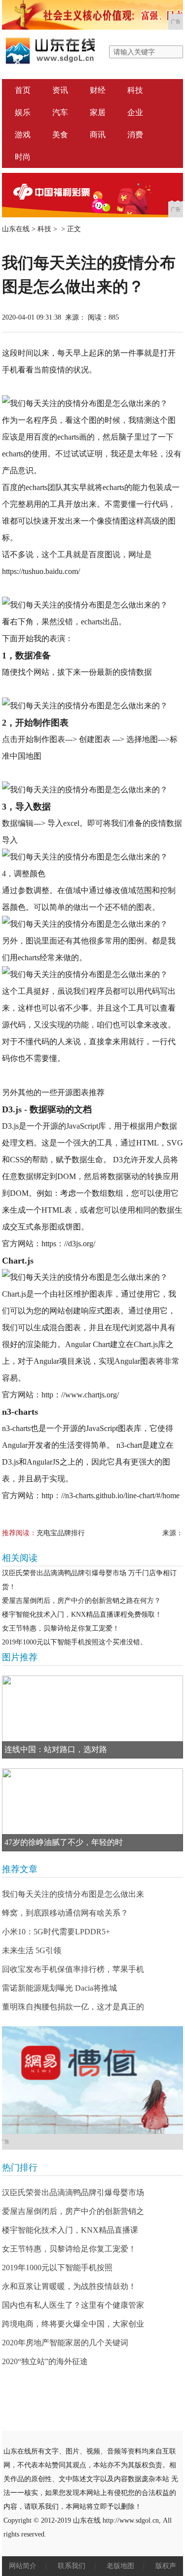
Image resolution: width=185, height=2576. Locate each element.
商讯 (98, 135)
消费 (135, 135)
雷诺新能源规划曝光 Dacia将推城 (59, 1988)
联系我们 (72, 2566)
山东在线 (16, 229)
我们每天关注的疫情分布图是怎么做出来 (73, 1894)
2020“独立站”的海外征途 (45, 2361)
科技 (135, 90)
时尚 (23, 157)
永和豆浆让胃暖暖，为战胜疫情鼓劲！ (69, 2286)
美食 (60, 135)
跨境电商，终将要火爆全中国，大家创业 (73, 2324)
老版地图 (120, 2566)
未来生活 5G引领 (32, 1950)
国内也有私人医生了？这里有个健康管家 (73, 2305)
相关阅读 (20, 1558)
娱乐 (23, 112)
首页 (23, 90)
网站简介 (23, 2566)
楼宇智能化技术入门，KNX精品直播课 (70, 2230)
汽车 (60, 112)
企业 (135, 112)
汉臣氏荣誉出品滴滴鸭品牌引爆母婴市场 (73, 2192)
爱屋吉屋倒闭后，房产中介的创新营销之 (73, 2211)
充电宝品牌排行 (61, 1533)
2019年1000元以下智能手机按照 (57, 2268)
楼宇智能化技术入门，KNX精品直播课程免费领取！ (82, 1615)
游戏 (23, 135)
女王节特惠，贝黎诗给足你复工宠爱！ (61, 1628)
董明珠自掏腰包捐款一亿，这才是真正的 (73, 2007)
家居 (98, 112)
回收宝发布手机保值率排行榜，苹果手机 (73, 1969)
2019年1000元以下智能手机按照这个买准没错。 (74, 1642)
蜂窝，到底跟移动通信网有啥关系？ (65, 1913)
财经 (98, 90)
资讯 (60, 90)
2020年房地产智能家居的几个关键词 (65, 2343)
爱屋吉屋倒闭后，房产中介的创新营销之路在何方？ (81, 1601)
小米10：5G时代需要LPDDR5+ (56, 1932)
